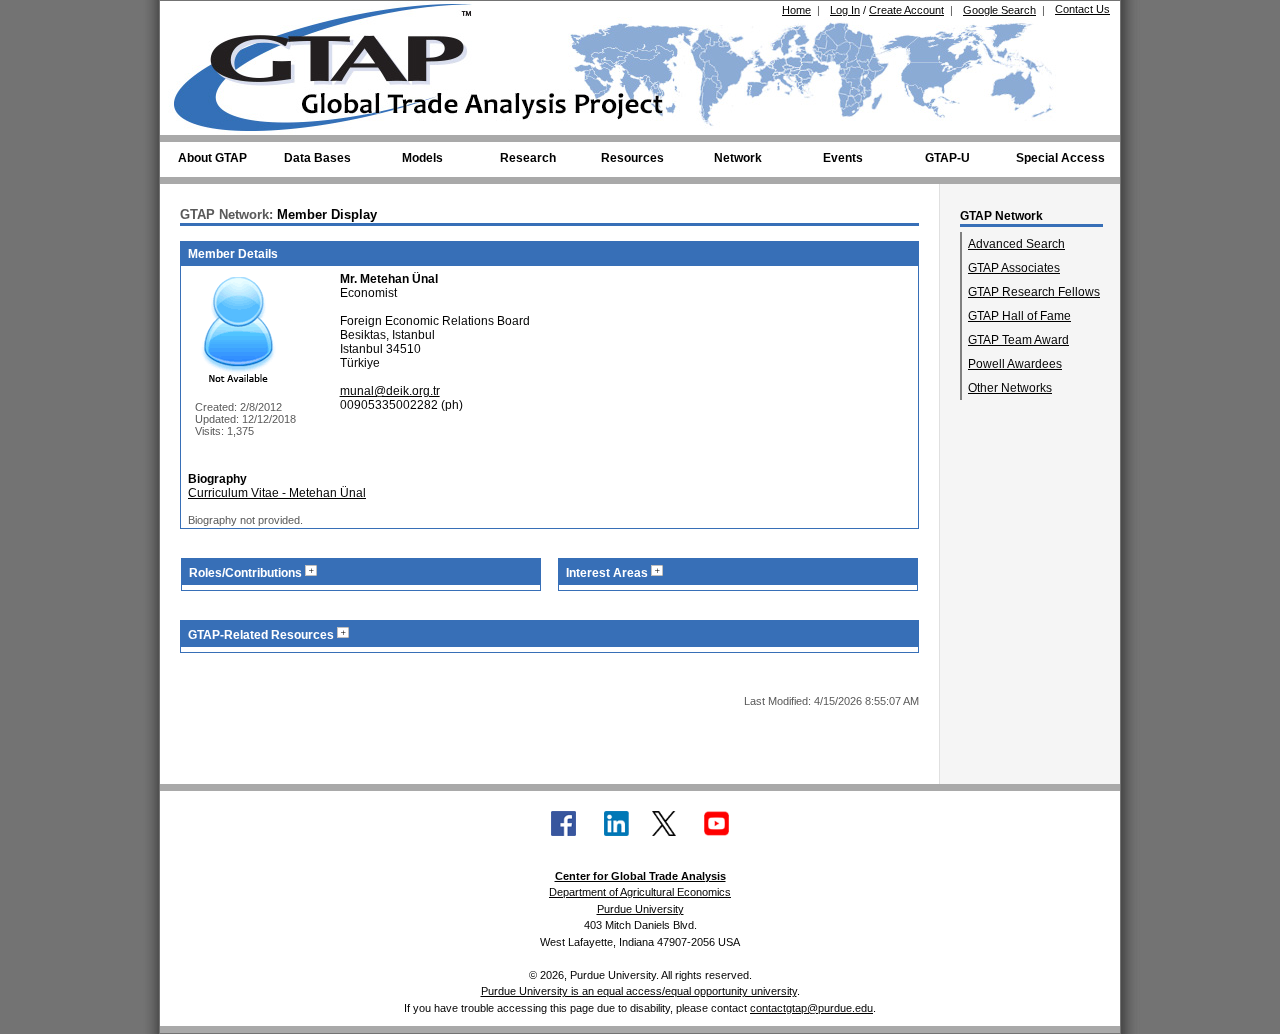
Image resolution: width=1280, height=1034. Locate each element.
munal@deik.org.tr (390, 391)
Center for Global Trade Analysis (640, 876)
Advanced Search (1016, 244)
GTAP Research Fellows (1034, 292)
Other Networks (1010, 388)
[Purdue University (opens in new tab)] (204, 18)
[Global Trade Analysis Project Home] (335, 63)
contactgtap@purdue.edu (811, 1008)
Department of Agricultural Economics (640, 892)
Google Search (999, 10)
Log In (845, 10)
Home (796, 10)
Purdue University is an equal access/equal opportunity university (639, 991)
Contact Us (1082, 9)
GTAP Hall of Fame (1019, 316)
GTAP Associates (1014, 268)
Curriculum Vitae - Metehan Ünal (277, 493)
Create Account (906, 10)
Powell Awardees (1015, 364)
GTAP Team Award (1018, 340)
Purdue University (640, 909)
